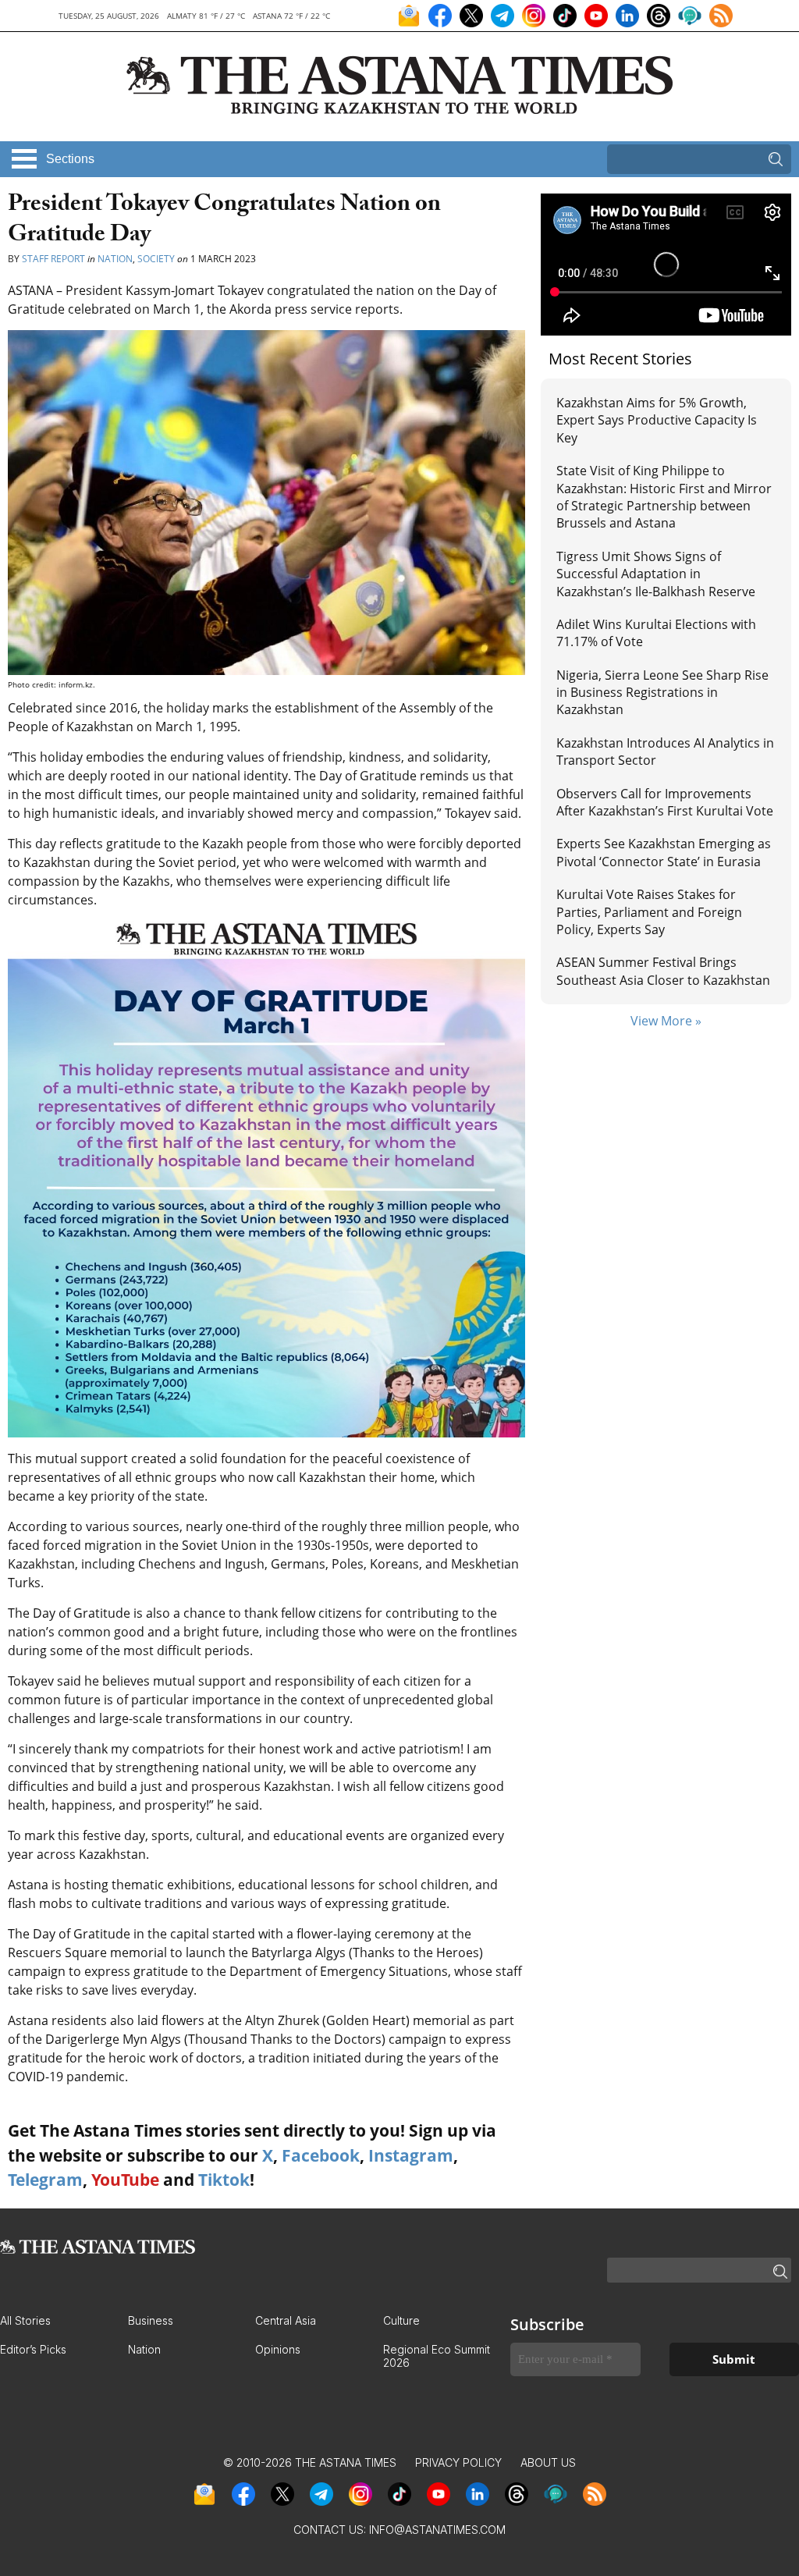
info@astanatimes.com (437, 2530)
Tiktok (224, 2180)
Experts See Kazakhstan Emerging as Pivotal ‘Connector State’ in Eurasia (664, 852)
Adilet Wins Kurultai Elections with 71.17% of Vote (656, 633)
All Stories (25, 2320)
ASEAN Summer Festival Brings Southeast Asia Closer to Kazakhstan (663, 971)
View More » (666, 1021)
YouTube (125, 2180)
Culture (401, 2320)
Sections (70, 159)
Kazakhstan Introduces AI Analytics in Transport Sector (665, 751)
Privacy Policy (458, 2462)
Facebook (321, 2155)
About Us (548, 2462)
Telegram (45, 2180)
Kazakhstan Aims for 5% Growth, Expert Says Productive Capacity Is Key (657, 420)
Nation (115, 259)
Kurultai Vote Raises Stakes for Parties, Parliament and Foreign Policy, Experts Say (649, 912)
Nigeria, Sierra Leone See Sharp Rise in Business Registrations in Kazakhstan (662, 693)
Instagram (411, 2155)
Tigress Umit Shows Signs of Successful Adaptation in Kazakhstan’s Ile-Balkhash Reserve (656, 574)
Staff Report (53, 259)
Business (151, 2320)
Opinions (278, 2349)
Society (156, 259)
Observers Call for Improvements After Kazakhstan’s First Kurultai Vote (665, 802)
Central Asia (286, 2320)
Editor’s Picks (33, 2349)
